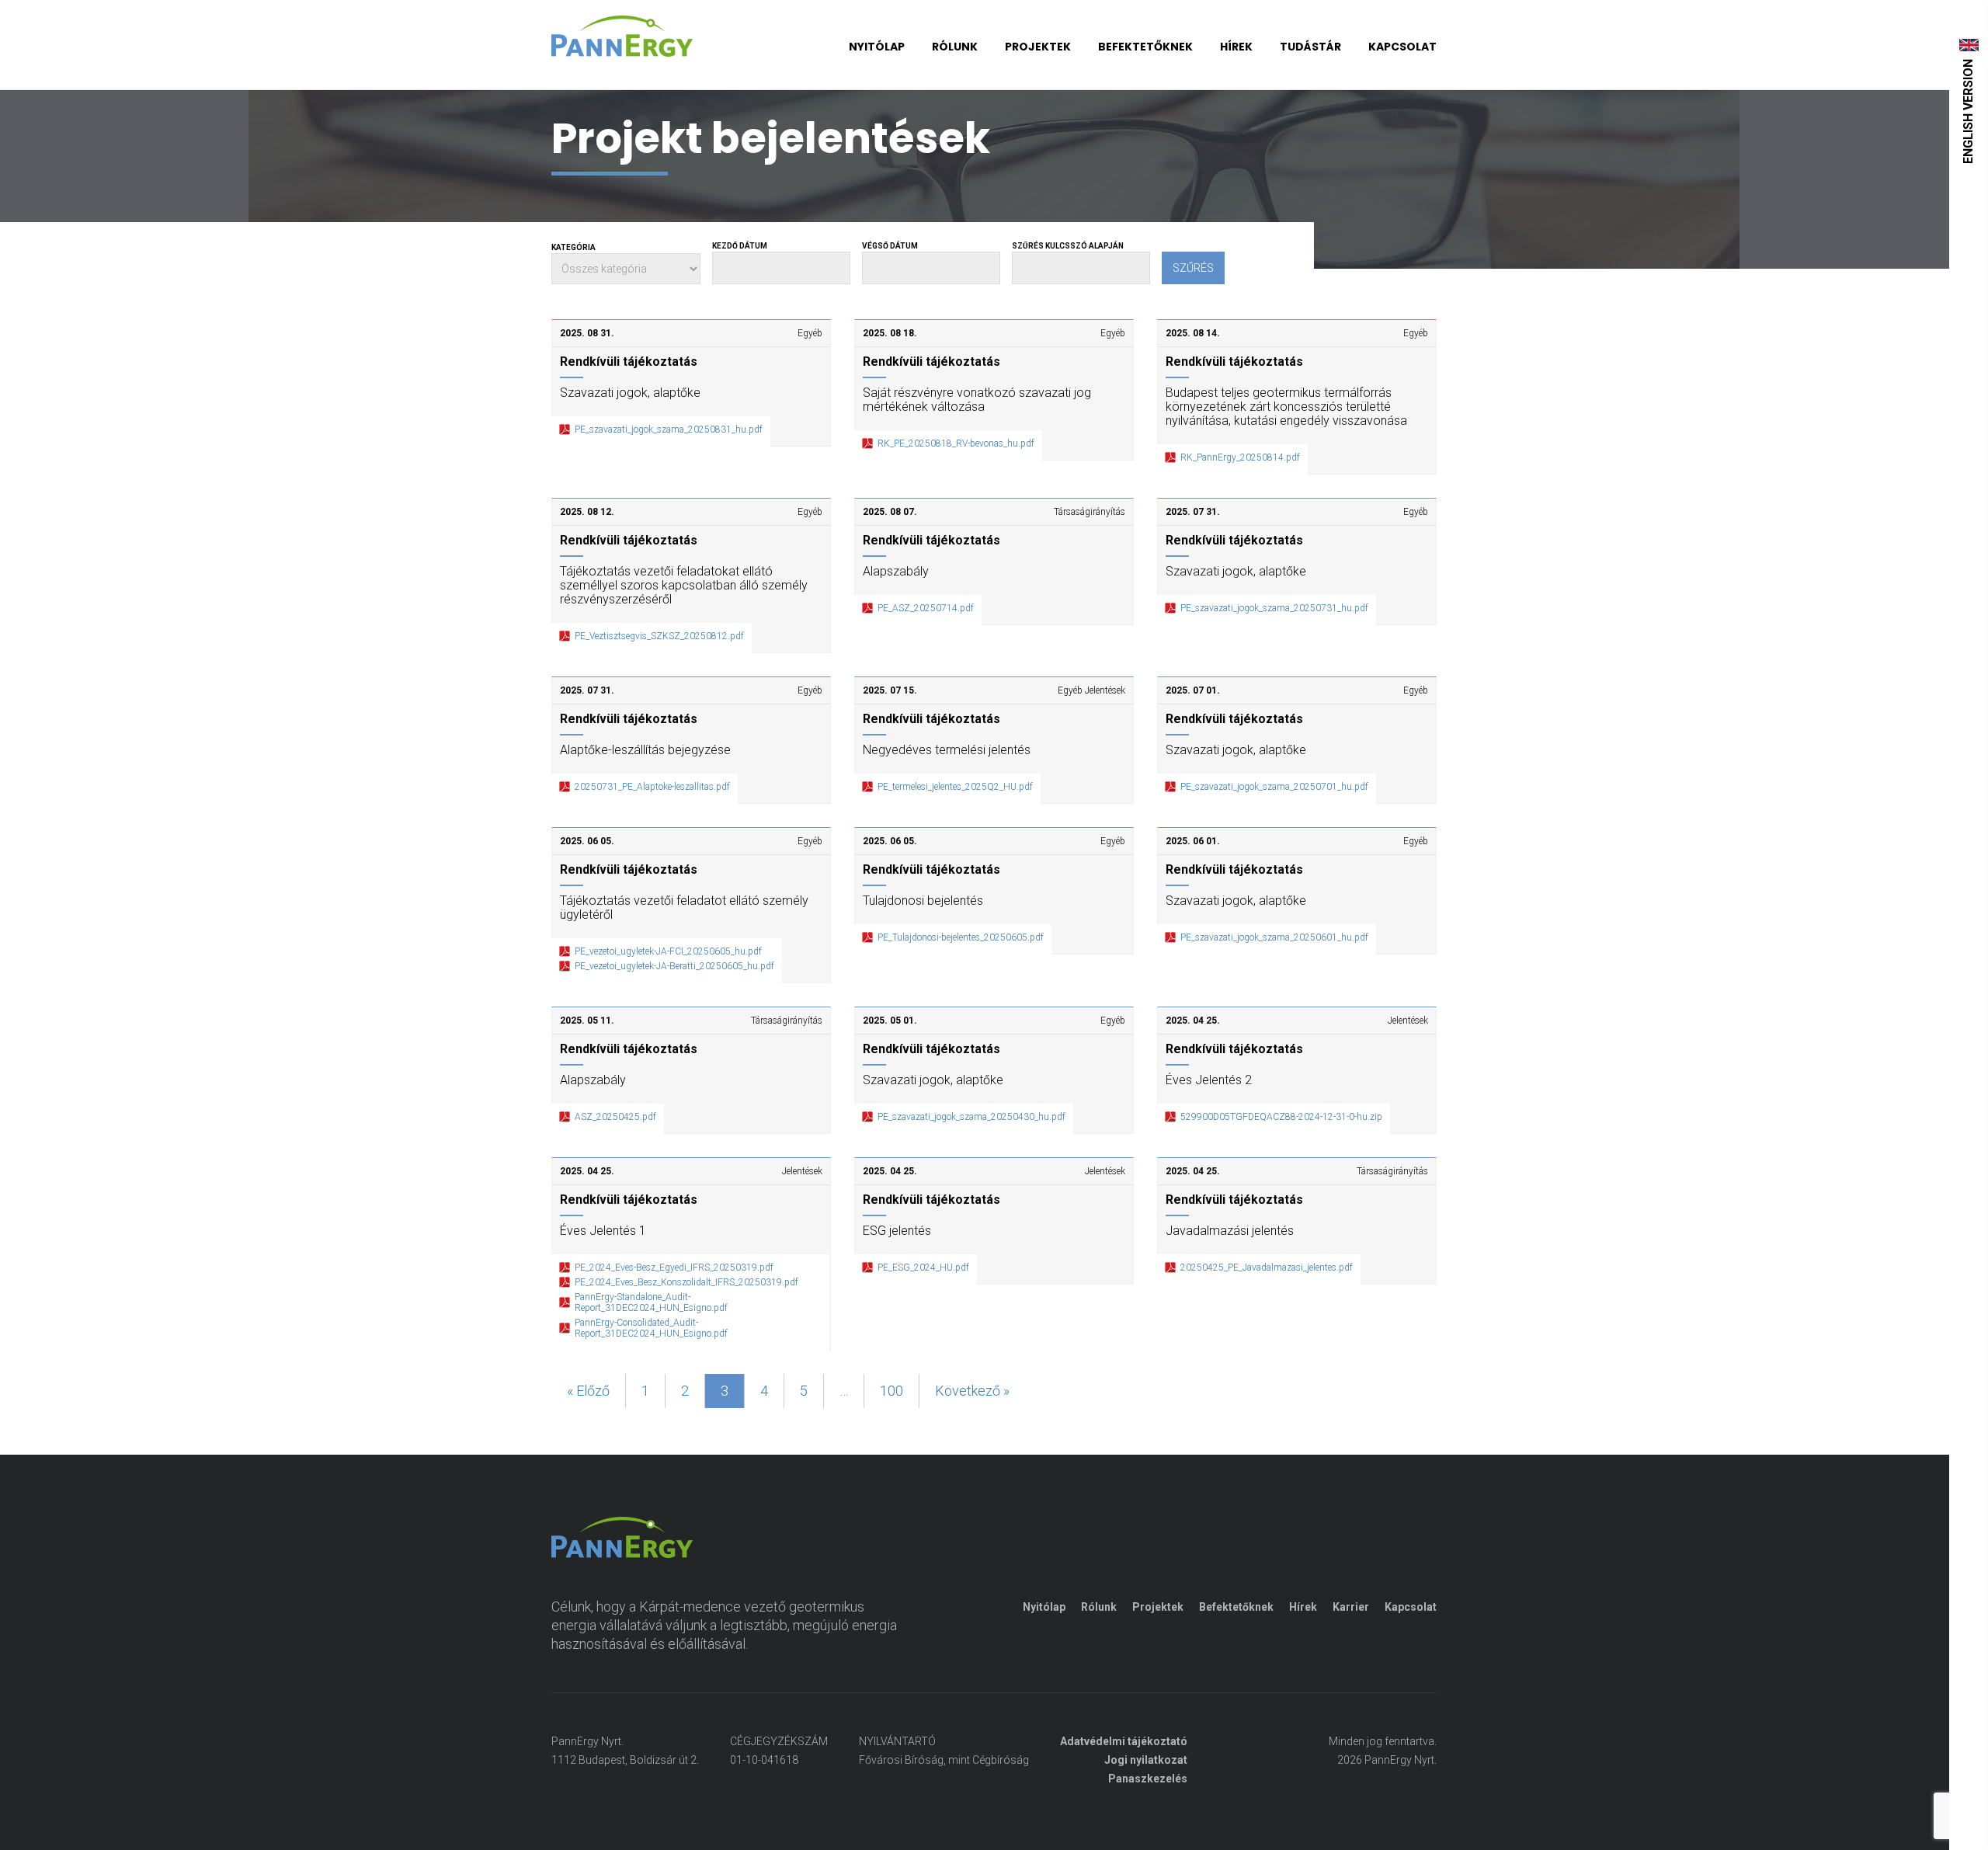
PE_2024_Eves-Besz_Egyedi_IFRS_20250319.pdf (674, 1268)
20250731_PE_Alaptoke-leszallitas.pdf (652, 787)
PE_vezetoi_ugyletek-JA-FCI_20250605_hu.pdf (668, 951)
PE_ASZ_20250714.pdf (926, 608)
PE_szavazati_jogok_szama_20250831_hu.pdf (669, 429)
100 (891, 1391)
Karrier (1351, 1607)
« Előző (588, 1391)
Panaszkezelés (1148, 1779)
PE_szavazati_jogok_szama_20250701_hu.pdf (1274, 787)
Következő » (972, 1391)
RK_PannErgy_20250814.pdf (1240, 457)
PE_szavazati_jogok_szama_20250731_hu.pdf (1274, 608)
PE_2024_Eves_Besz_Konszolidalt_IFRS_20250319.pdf (686, 1282)
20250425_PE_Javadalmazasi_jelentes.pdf (1267, 1268)
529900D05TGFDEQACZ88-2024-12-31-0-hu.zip (1281, 1117)
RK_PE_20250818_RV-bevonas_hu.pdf (956, 443)
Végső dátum (890, 246)
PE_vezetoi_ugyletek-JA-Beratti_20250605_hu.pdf (674, 966)
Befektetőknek (1145, 47)
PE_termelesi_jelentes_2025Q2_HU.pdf (955, 787)
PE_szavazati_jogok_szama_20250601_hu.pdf (1274, 937)
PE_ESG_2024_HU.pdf (923, 1268)
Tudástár (1310, 47)
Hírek (1236, 47)
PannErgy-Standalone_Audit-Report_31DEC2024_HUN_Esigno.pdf (651, 1302)
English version (1968, 111)
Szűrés (1193, 268)
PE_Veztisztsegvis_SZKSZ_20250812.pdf (659, 636)
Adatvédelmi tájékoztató (1124, 1741)
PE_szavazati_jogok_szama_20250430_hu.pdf (971, 1117)
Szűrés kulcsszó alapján (1068, 246)
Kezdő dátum (740, 246)
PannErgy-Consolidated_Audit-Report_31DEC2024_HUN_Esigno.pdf (651, 1328)
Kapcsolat (1402, 47)
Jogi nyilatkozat (1146, 1760)
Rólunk (955, 47)
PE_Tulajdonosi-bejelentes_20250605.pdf (961, 937)
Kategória (573, 247)
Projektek (1038, 47)
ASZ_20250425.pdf (615, 1117)
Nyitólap (877, 47)
